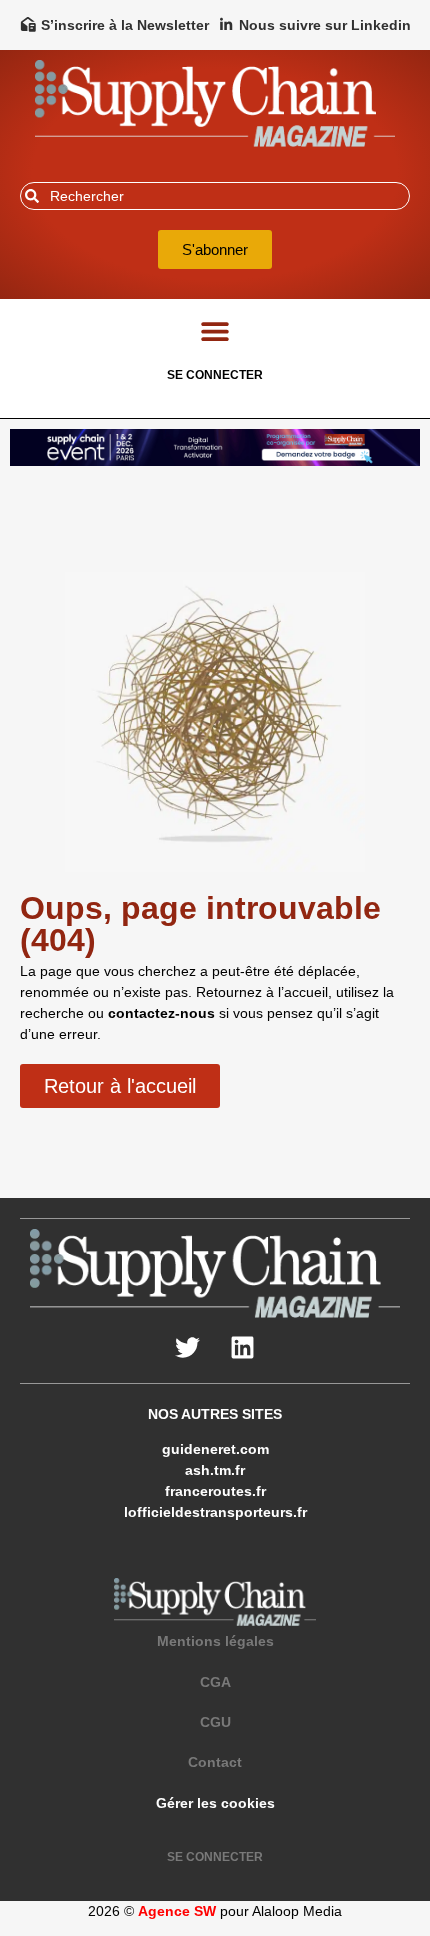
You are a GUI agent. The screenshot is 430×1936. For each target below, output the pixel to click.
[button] (215, 331)
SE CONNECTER (215, 375)
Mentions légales (215, 1641)
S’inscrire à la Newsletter (125, 25)
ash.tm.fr (215, 1470)
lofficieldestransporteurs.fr (215, 1512)
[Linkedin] (243, 1348)
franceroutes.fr (215, 1491)
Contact (215, 1762)
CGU (215, 1722)
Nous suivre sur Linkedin (325, 25)
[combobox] (215, 196)
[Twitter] (188, 1348)
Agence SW (177, 1911)
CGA (215, 1682)
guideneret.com (215, 1449)
